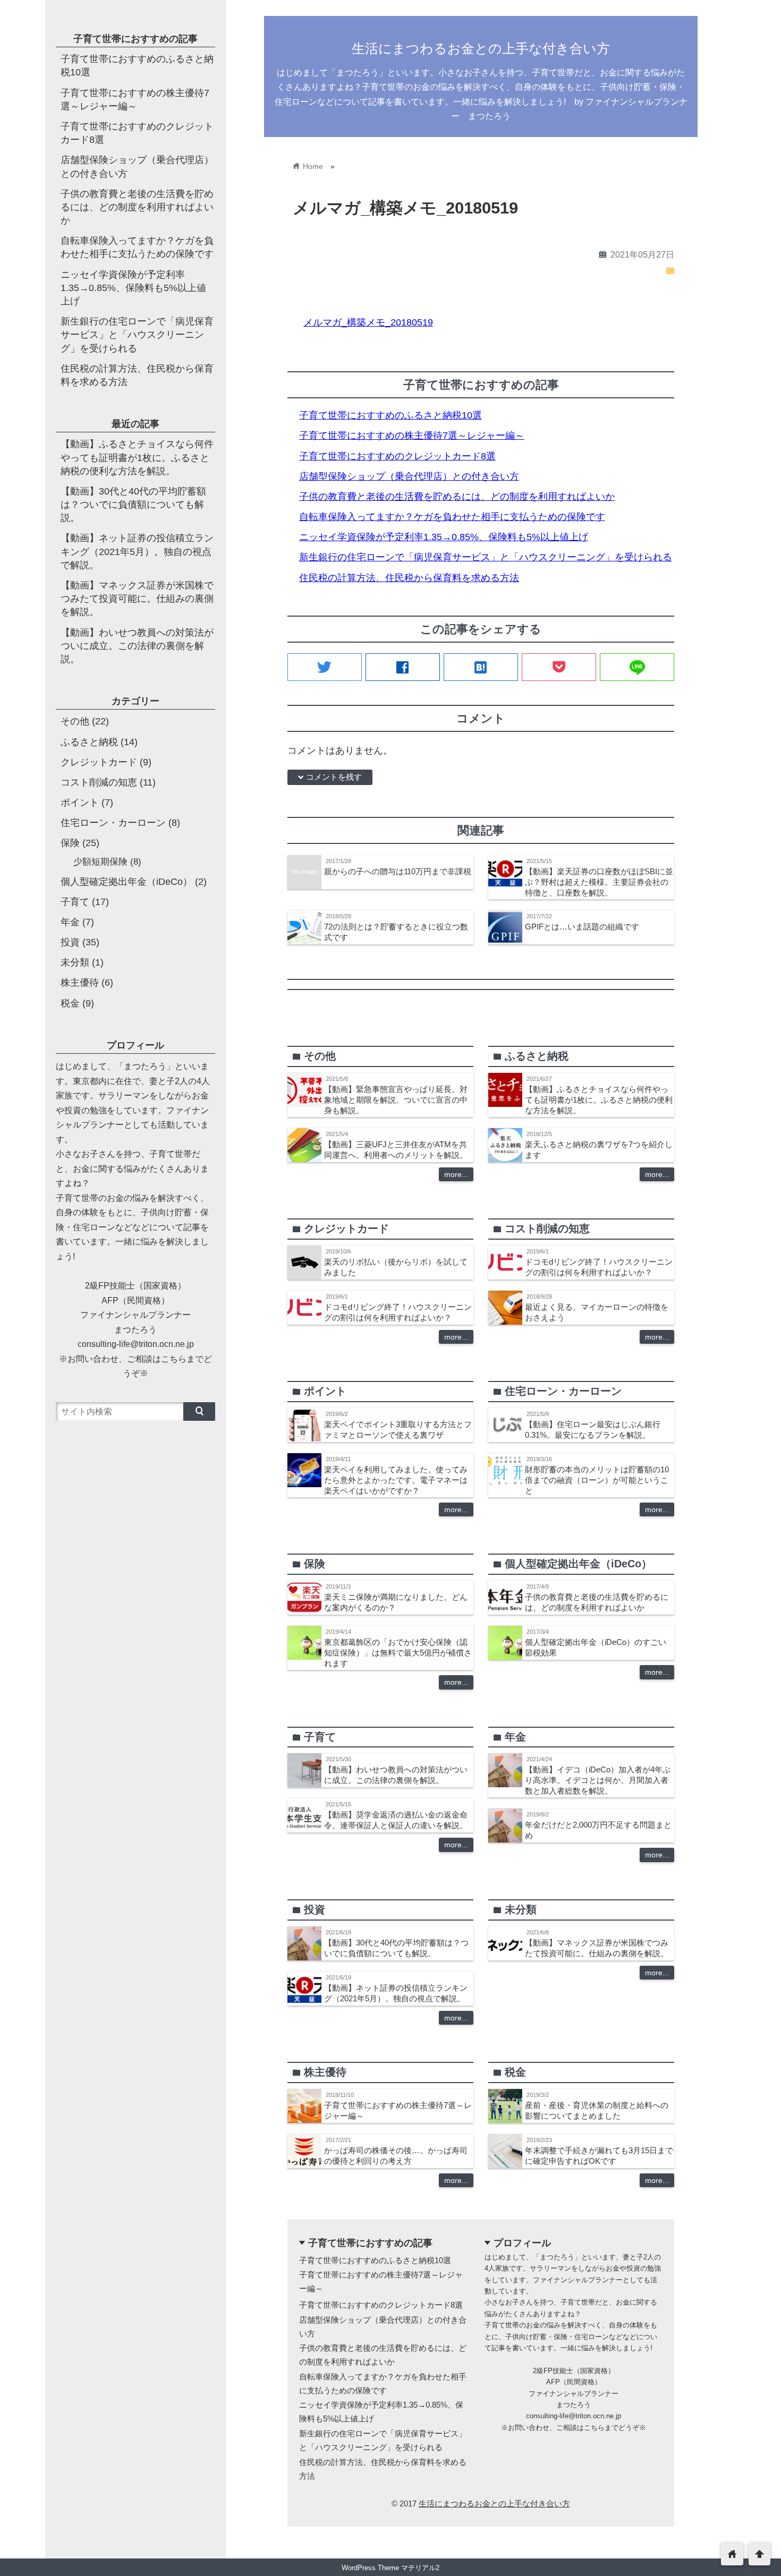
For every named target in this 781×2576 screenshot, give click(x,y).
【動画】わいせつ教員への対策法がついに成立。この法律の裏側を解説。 (137, 646)
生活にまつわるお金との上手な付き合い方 (481, 48)
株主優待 (80, 983)
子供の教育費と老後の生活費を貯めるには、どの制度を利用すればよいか (457, 497)
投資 (70, 942)
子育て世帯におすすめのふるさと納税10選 (390, 415)
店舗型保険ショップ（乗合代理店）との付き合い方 (409, 476)
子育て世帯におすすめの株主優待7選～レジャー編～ (412, 436)
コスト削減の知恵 (99, 782)
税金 (70, 1003)
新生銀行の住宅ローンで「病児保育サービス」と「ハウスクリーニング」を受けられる (486, 557)
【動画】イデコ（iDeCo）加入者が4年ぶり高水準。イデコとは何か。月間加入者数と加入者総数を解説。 (598, 1780)
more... (456, 1174)
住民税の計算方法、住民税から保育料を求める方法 (409, 578)
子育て (75, 902)
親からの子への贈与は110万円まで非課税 (398, 871)
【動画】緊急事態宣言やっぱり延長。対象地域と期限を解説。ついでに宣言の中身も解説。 (396, 1100)
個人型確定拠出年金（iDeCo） (126, 882)
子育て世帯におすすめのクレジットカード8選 (397, 456)
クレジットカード (99, 762)
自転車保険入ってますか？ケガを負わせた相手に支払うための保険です (452, 517)
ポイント (80, 803)
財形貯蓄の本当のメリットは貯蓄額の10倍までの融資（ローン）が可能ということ (597, 1480)
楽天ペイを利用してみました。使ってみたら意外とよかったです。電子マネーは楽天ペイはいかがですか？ (396, 1480)
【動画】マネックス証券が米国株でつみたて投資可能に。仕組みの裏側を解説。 (137, 599)
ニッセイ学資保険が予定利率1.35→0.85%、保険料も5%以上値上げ (444, 537)
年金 (70, 922)
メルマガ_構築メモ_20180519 (368, 322)
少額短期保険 (100, 862)
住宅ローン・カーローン (113, 823)
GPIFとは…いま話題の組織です (582, 927)
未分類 (75, 962)
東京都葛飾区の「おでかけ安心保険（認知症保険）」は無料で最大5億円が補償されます (398, 1653)
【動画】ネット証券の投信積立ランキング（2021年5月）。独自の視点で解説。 (137, 551)
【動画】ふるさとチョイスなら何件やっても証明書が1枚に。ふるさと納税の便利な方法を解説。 (599, 1100)
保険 (70, 843)
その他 (75, 721)
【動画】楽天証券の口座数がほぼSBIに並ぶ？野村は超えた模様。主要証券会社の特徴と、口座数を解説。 (599, 882)
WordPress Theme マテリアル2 (390, 2568)
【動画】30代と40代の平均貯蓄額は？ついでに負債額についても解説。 (133, 505)
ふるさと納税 (89, 742)
